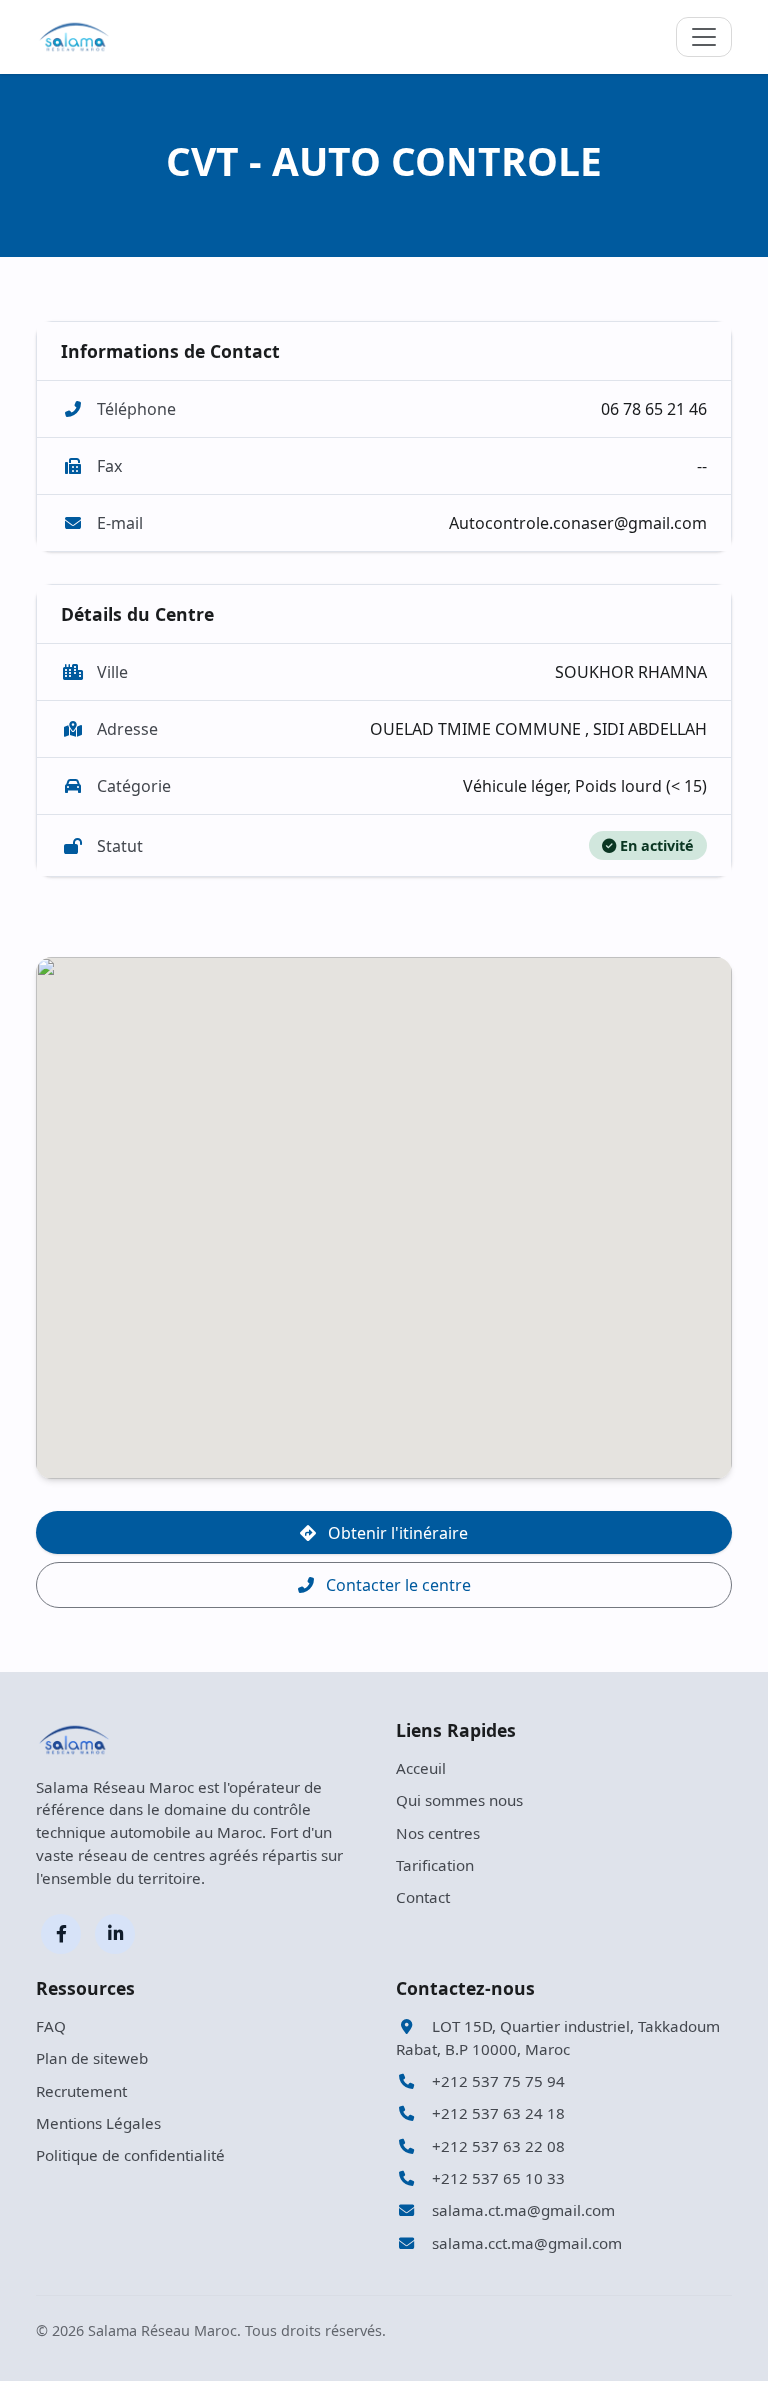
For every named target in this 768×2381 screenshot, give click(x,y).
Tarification (435, 1865)
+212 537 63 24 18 (496, 2113)
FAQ (51, 2026)
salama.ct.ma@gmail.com (521, 2210)
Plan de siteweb (92, 2058)
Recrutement (81, 2091)
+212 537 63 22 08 (496, 2146)
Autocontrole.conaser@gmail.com (578, 523)
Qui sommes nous (459, 1800)
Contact (423, 1897)
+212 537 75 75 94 (496, 2081)
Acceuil (421, 1768)
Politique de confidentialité (130, 2155)
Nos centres (438, 1833)
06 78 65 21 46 (654, 409)
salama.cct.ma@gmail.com (525, 2243)
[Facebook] (61, 1934)
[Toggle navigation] (704, 37)
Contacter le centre (396, 1585)
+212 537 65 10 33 (496, 2178)
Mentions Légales (98, 2123)
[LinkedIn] (115, 1934)
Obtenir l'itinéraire (396, 1533)
